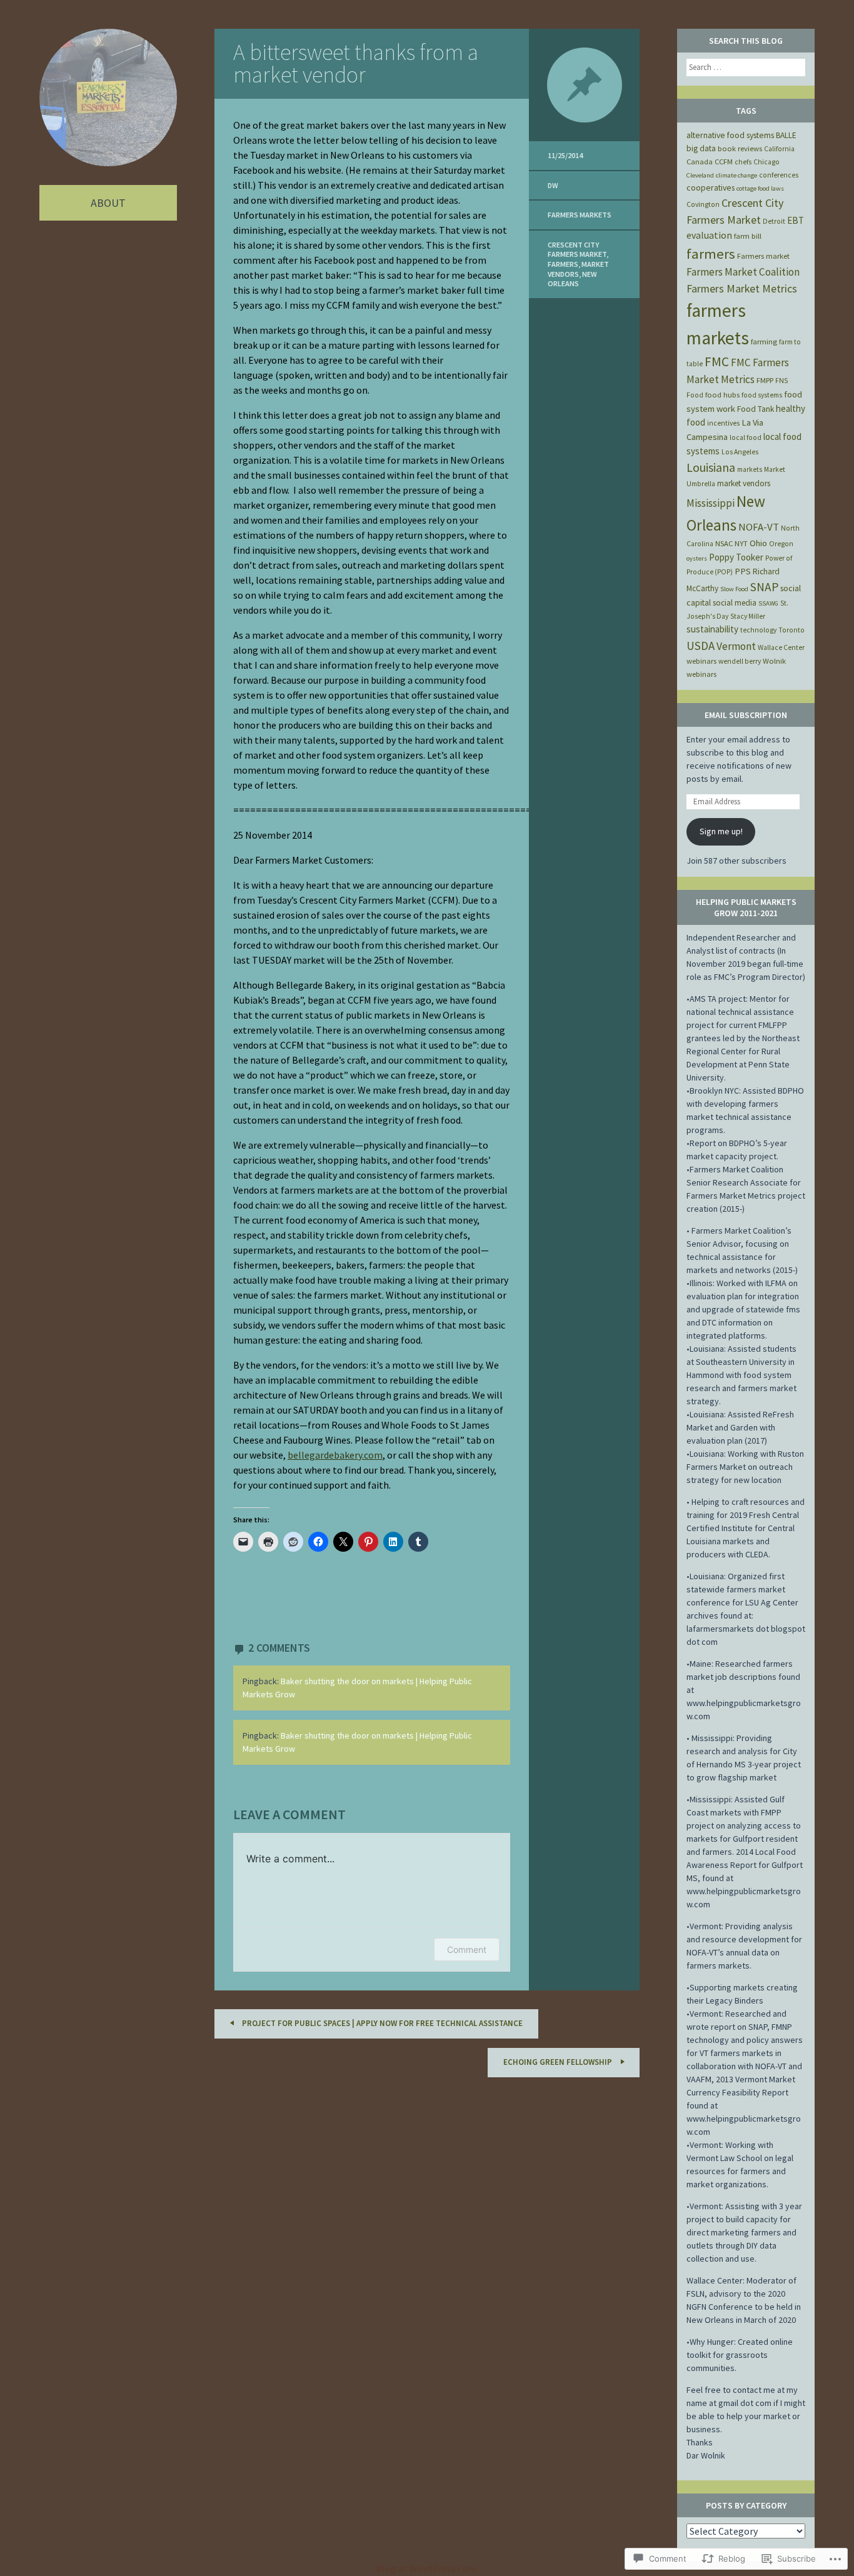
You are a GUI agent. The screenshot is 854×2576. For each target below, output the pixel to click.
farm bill (748, 236)
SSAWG (768, 603)
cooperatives (711, 187)
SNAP (764, 587)
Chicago (766, 162)
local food (746, 437)
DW (553, 185)
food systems (762, 395)
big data (701, 148)
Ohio (758, 543)
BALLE (786, 135)
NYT (741, 543)
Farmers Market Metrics (742, 288)
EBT (796, 220)
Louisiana (711, 467)
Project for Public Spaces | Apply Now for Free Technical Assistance (381, 2023)
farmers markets (580, 215)
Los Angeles (740, 452)
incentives (723, 423)
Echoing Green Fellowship (559, 2062)
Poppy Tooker (736, 557)
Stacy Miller (748, 616)
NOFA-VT (759, 527)
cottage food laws (760, 188)
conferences (779, 175)
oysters (697, 558)
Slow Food (734, 589)
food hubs (722, 395)
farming (764, 342)
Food (695, 395)
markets (750, 469)
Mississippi (711, 503)
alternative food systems (730, 135)
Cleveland (700, 175)
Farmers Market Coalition (743, 272)
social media (735, 603)
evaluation (709, 235)
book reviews (740, 148)
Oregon (781, 544)
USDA (701, 646)
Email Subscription (746, 715)
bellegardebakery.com (335, 1455)
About (108, 203)
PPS (743, 571)
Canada (700, 162)
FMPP (765, 380)
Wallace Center (781, 647)
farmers (563, 264)
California (779, 149)
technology (758, 630)
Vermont (736, 646)
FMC (717, 362)
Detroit (774, 221)
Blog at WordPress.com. (427, 2569)
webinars (701, 661)
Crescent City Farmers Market (577, 250)
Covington (703, 204)
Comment (467, 1949)
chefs (743, 162)
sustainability (712, 629)
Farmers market (763, 256)
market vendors (578, 269)
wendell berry (740, 661)
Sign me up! (721, 831)
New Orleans (572, 279)
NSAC (724, 543)
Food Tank (756, 409)
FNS (781, 381)
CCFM (724, 162)
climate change (736, 175)
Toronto (791, 630)
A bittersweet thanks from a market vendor (356, 63)
